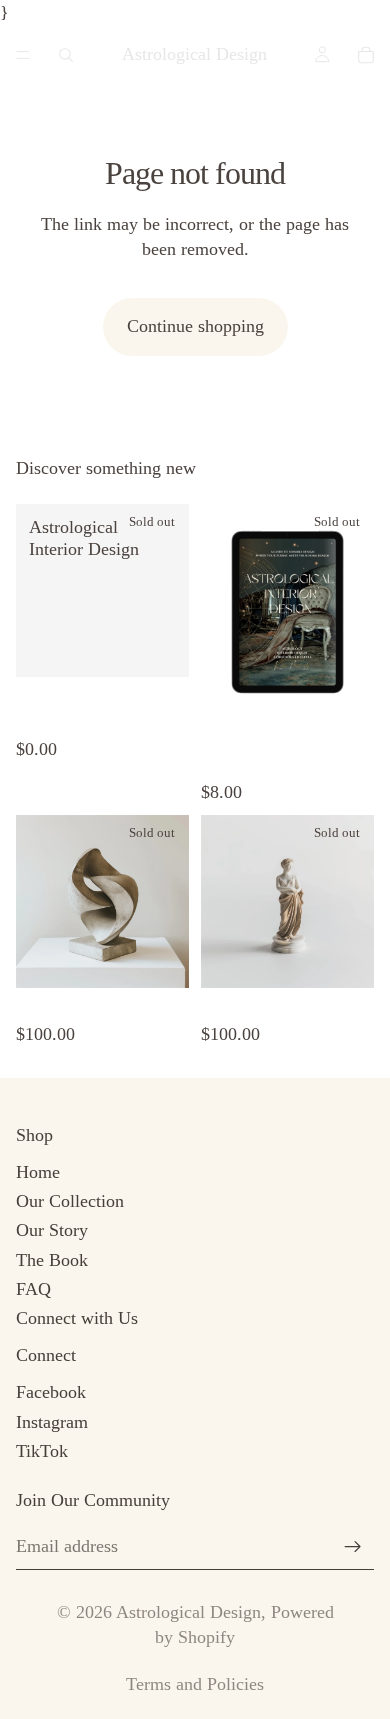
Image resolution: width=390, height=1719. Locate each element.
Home (38, 1172)
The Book (52, 1260)
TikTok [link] (42, 1451)
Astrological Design (188, 1612)
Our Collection (70, 1201)
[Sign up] (353, 1547)
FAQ (33, 1289)
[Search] (66, 55)
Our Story (52, 1230)
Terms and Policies (195, 1684)
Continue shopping (195, 326)
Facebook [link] (51, 1392)
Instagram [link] (52, 1422)
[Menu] (23, 55)
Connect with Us (77, 1318)
